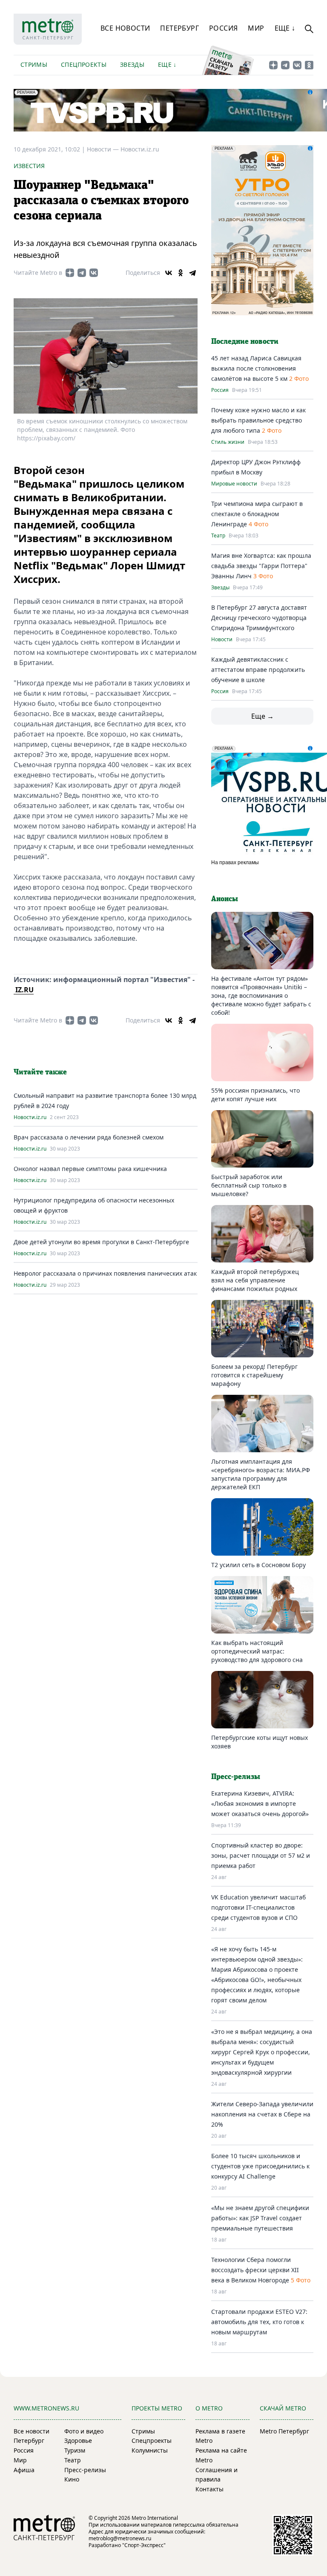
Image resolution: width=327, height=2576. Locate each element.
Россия (223, 28)
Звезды (132, 64)
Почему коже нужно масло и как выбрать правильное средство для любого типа (258, 420)
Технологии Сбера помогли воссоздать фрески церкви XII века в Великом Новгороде (255, 2270)
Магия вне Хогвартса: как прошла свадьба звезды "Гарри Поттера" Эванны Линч (261, 566)
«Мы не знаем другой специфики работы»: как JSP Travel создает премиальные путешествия (260, 2218)
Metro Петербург (284, 2431)
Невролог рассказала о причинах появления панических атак (105, 1273)
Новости (222, 640)
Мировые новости (234, 484)
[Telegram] (192, 273)
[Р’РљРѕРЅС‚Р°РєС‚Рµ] (169, 273)
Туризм (75, 2450)
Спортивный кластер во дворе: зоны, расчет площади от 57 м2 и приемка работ (261, 1855)
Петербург (179, 28)
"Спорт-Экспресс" (144, 2545)
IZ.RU (24, 990)
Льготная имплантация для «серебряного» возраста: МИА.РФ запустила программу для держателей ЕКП (261, 1474)
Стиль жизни (228, 442)
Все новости (125, 28)
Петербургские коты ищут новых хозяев (260, 1742)
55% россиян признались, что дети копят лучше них (255, 1095)
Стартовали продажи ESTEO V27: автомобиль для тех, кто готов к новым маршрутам (259, 2322)
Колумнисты (150, 2450)
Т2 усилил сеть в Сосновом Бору (258, 1565)
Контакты (209, 2489)
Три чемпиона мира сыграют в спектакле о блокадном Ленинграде (257, 514)
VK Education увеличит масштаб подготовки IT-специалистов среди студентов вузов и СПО (258, 1907)
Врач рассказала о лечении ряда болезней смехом (89, 1137)
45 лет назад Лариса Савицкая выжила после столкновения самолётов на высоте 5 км (256, 368)
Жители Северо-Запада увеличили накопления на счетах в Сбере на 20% (262, 2114)
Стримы (34, 64)
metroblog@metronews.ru (120, 2538)
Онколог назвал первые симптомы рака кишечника (90, 1169)
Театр (218, 536)
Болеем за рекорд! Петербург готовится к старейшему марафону (254, 1375)
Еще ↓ (285, 28)
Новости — (104, 149)
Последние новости (245, 342)
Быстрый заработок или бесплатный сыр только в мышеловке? (249, 1185)
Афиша (24, 2470)
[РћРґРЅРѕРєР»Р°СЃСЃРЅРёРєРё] (181, 273)
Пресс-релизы (85, 2470)
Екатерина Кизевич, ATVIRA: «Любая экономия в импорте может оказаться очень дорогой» (260, 1803)
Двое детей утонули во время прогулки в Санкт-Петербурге (101, 1242)
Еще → (262, 716)
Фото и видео (84, 2431)
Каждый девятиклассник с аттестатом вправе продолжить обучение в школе (258, 670)
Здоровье (78, 2440)
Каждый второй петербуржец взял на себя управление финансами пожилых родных (255, 1280)
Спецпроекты (84, 64)
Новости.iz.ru (140, 149)
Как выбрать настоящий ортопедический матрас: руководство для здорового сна (257, 1651)
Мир (256, 28)
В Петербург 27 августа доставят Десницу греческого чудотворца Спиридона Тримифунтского (259, 618)
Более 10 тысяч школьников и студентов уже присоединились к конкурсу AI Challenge (260, 2166)
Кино (72, 2479)
